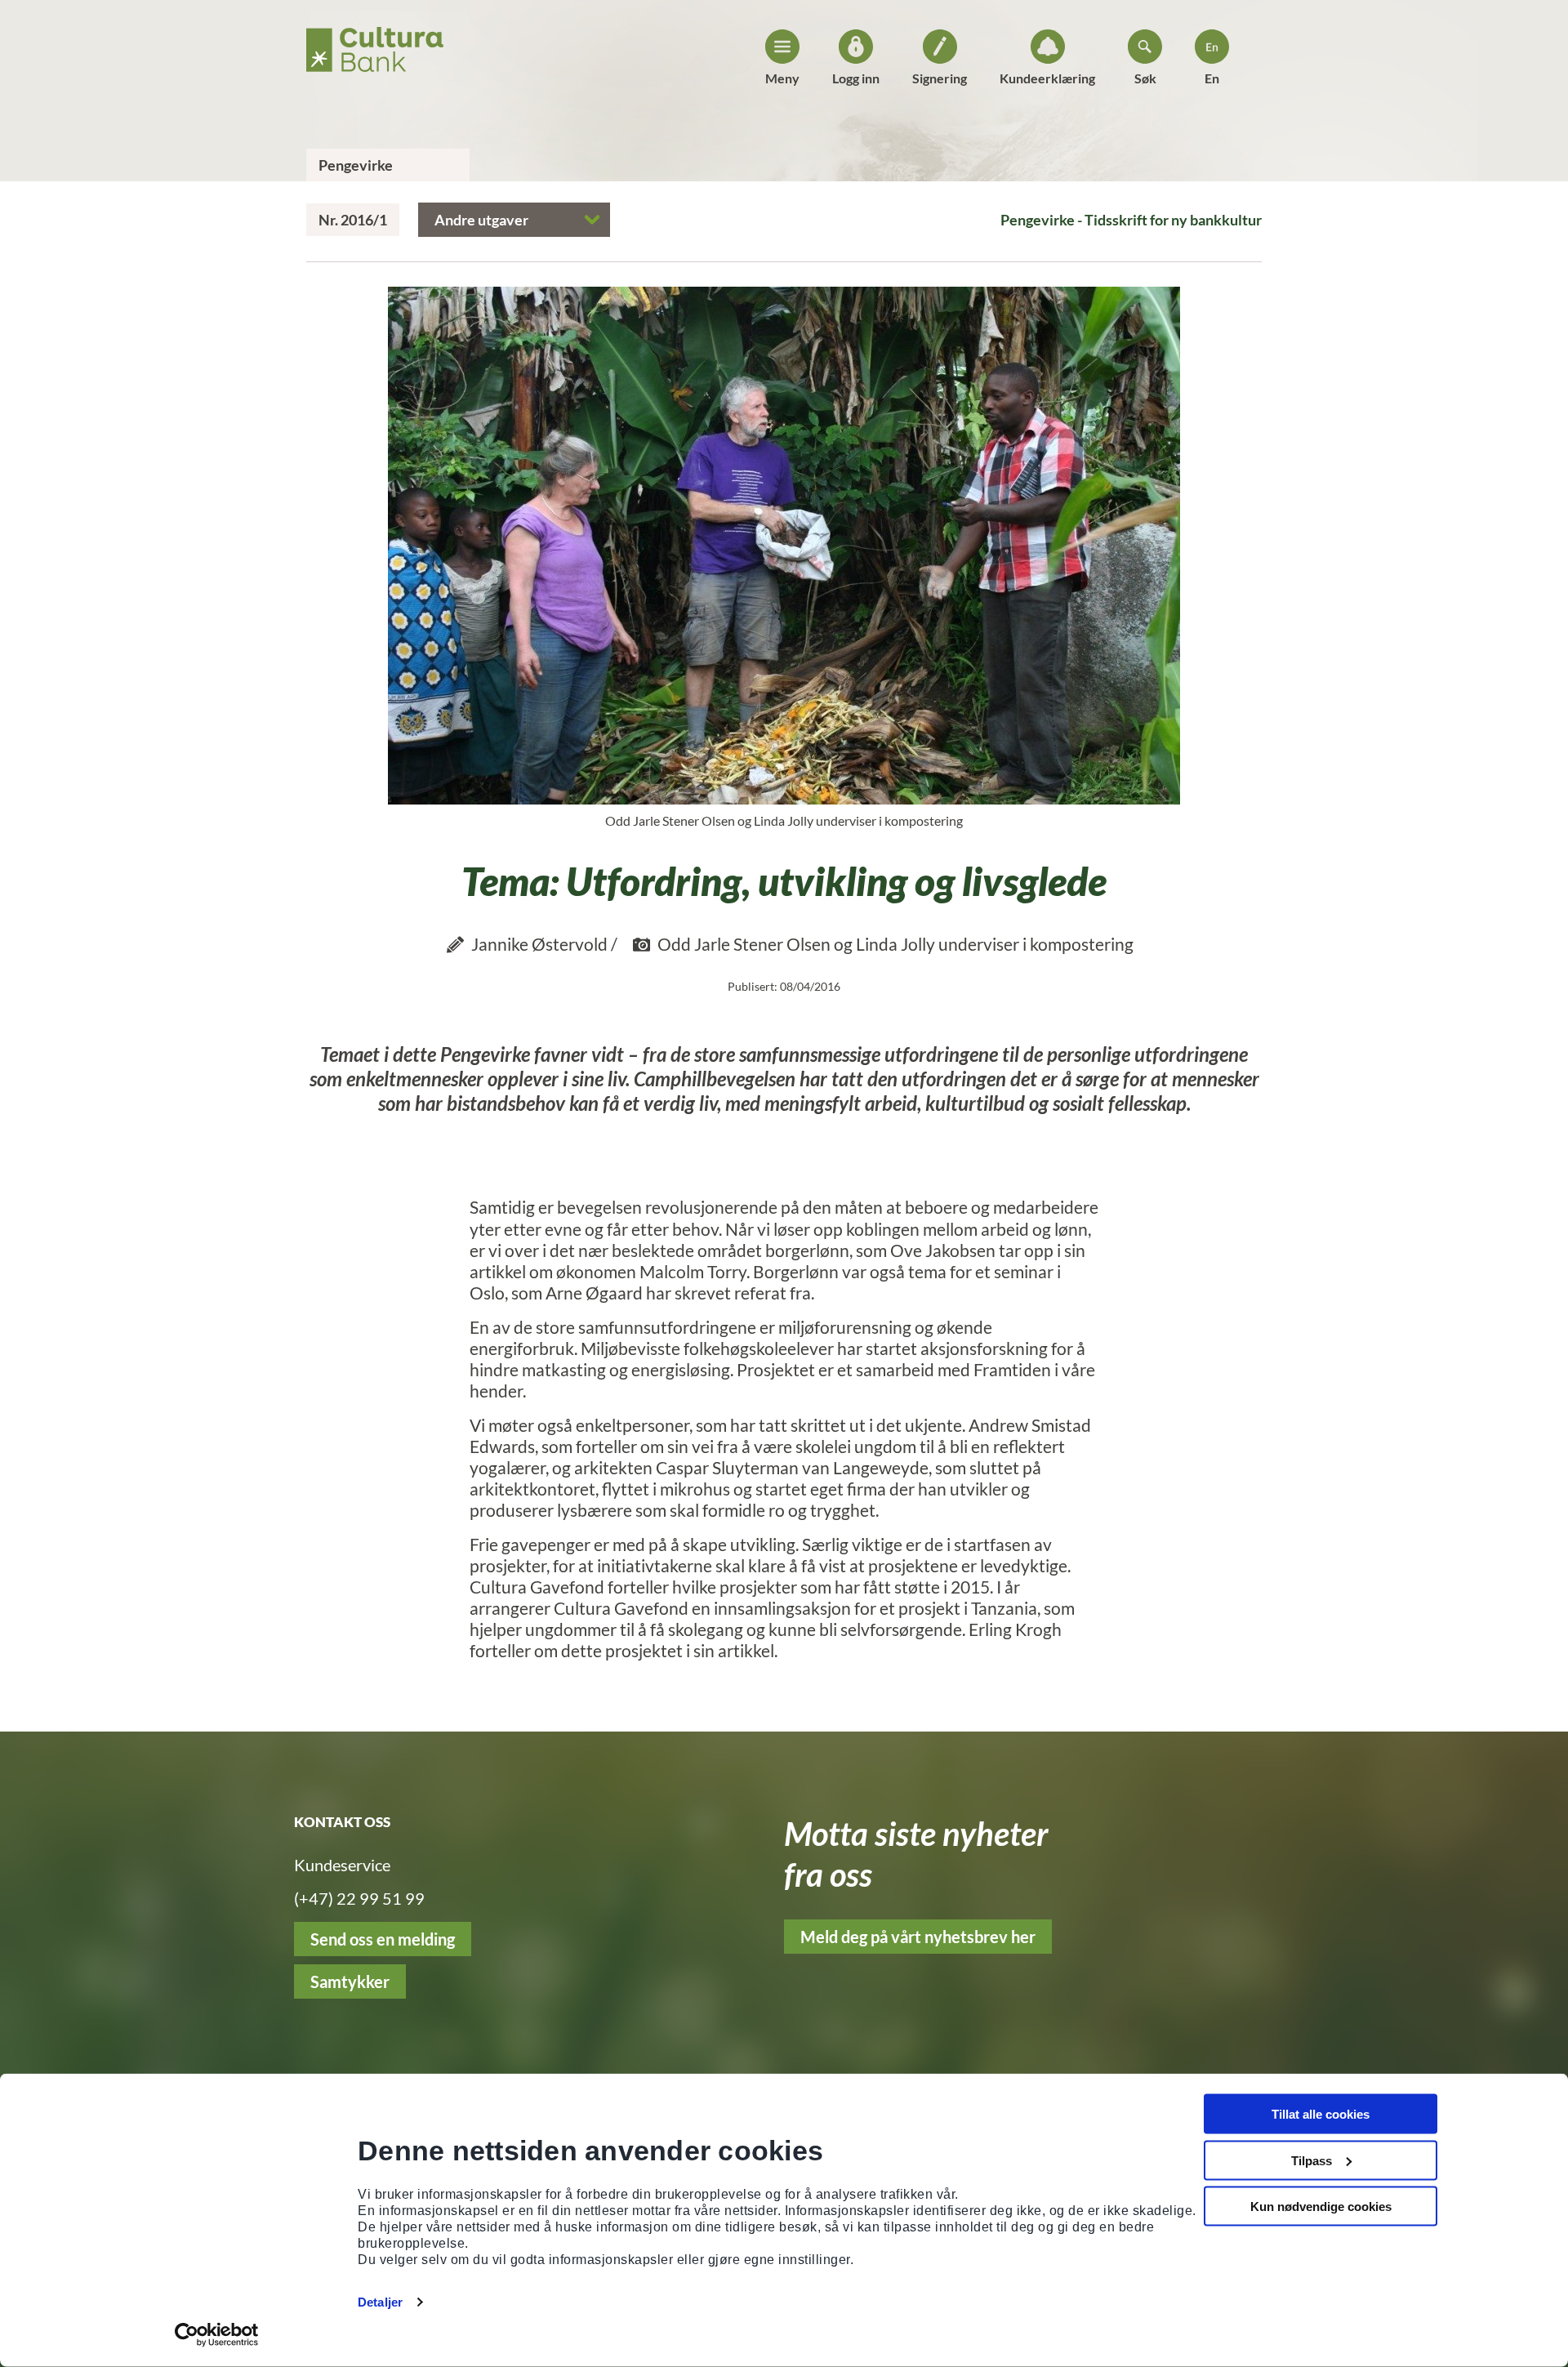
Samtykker (350, 1981)
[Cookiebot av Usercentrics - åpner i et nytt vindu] (217, 2335)
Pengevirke (356, 165)
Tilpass (1312, 2160)
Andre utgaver (481, 220)
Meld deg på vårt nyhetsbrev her (918, 1937)
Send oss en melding (383, 1939)
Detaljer (380, 2302)
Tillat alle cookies (1321, 2114)
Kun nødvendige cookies (1321, 2207)
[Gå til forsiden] (375, 45)
